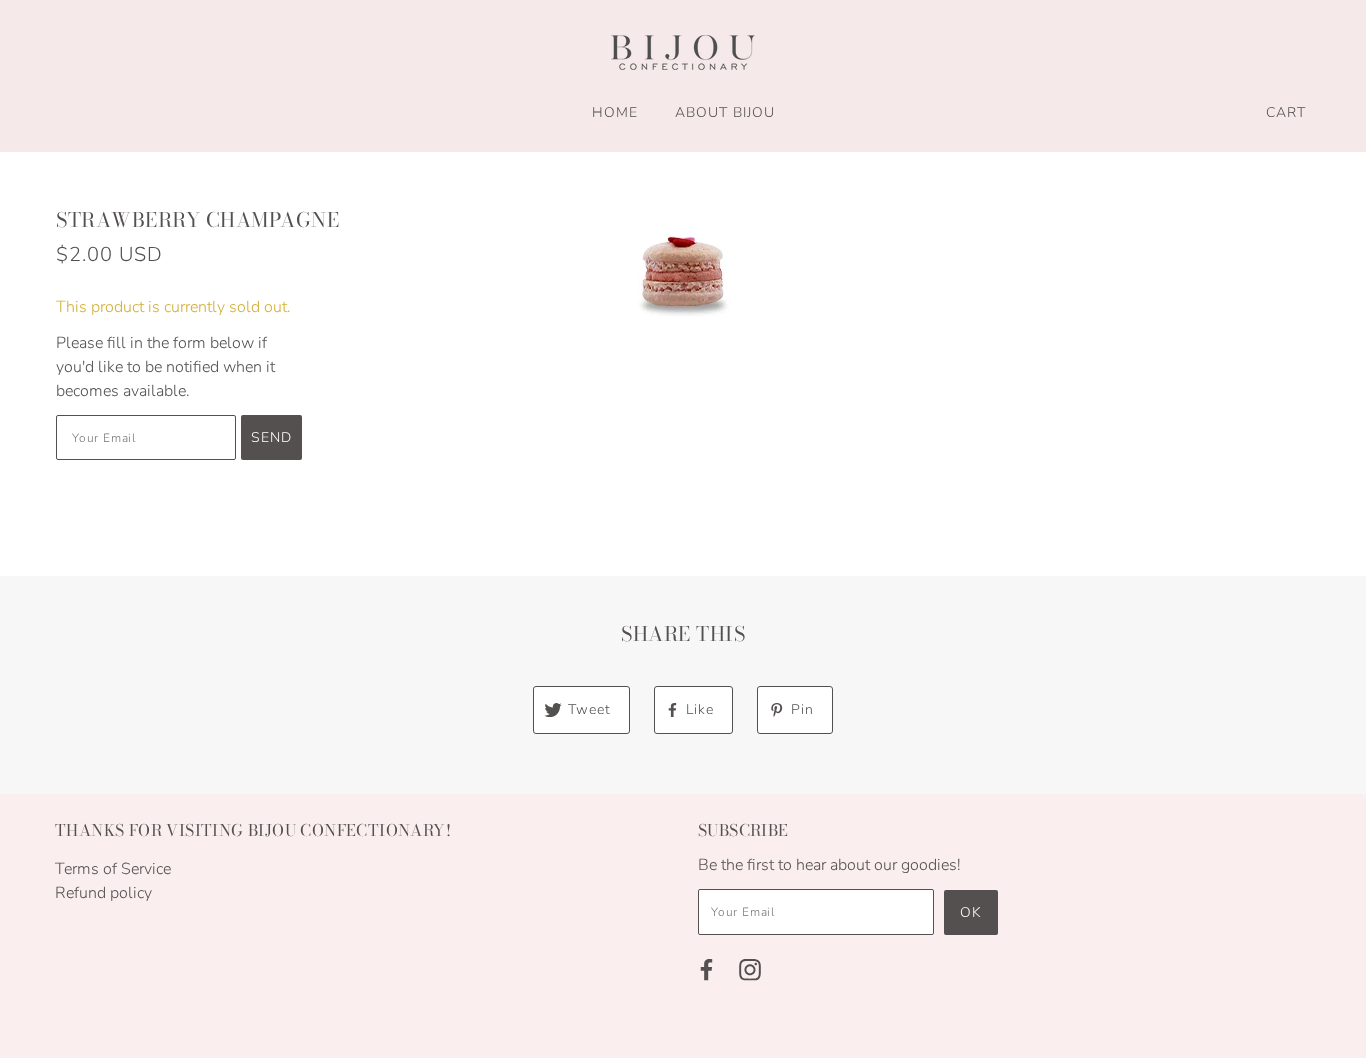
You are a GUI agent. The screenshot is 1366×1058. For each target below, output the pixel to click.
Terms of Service (113, 869)
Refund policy (103, 893)
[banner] (683, 52)
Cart (1286, 112)
